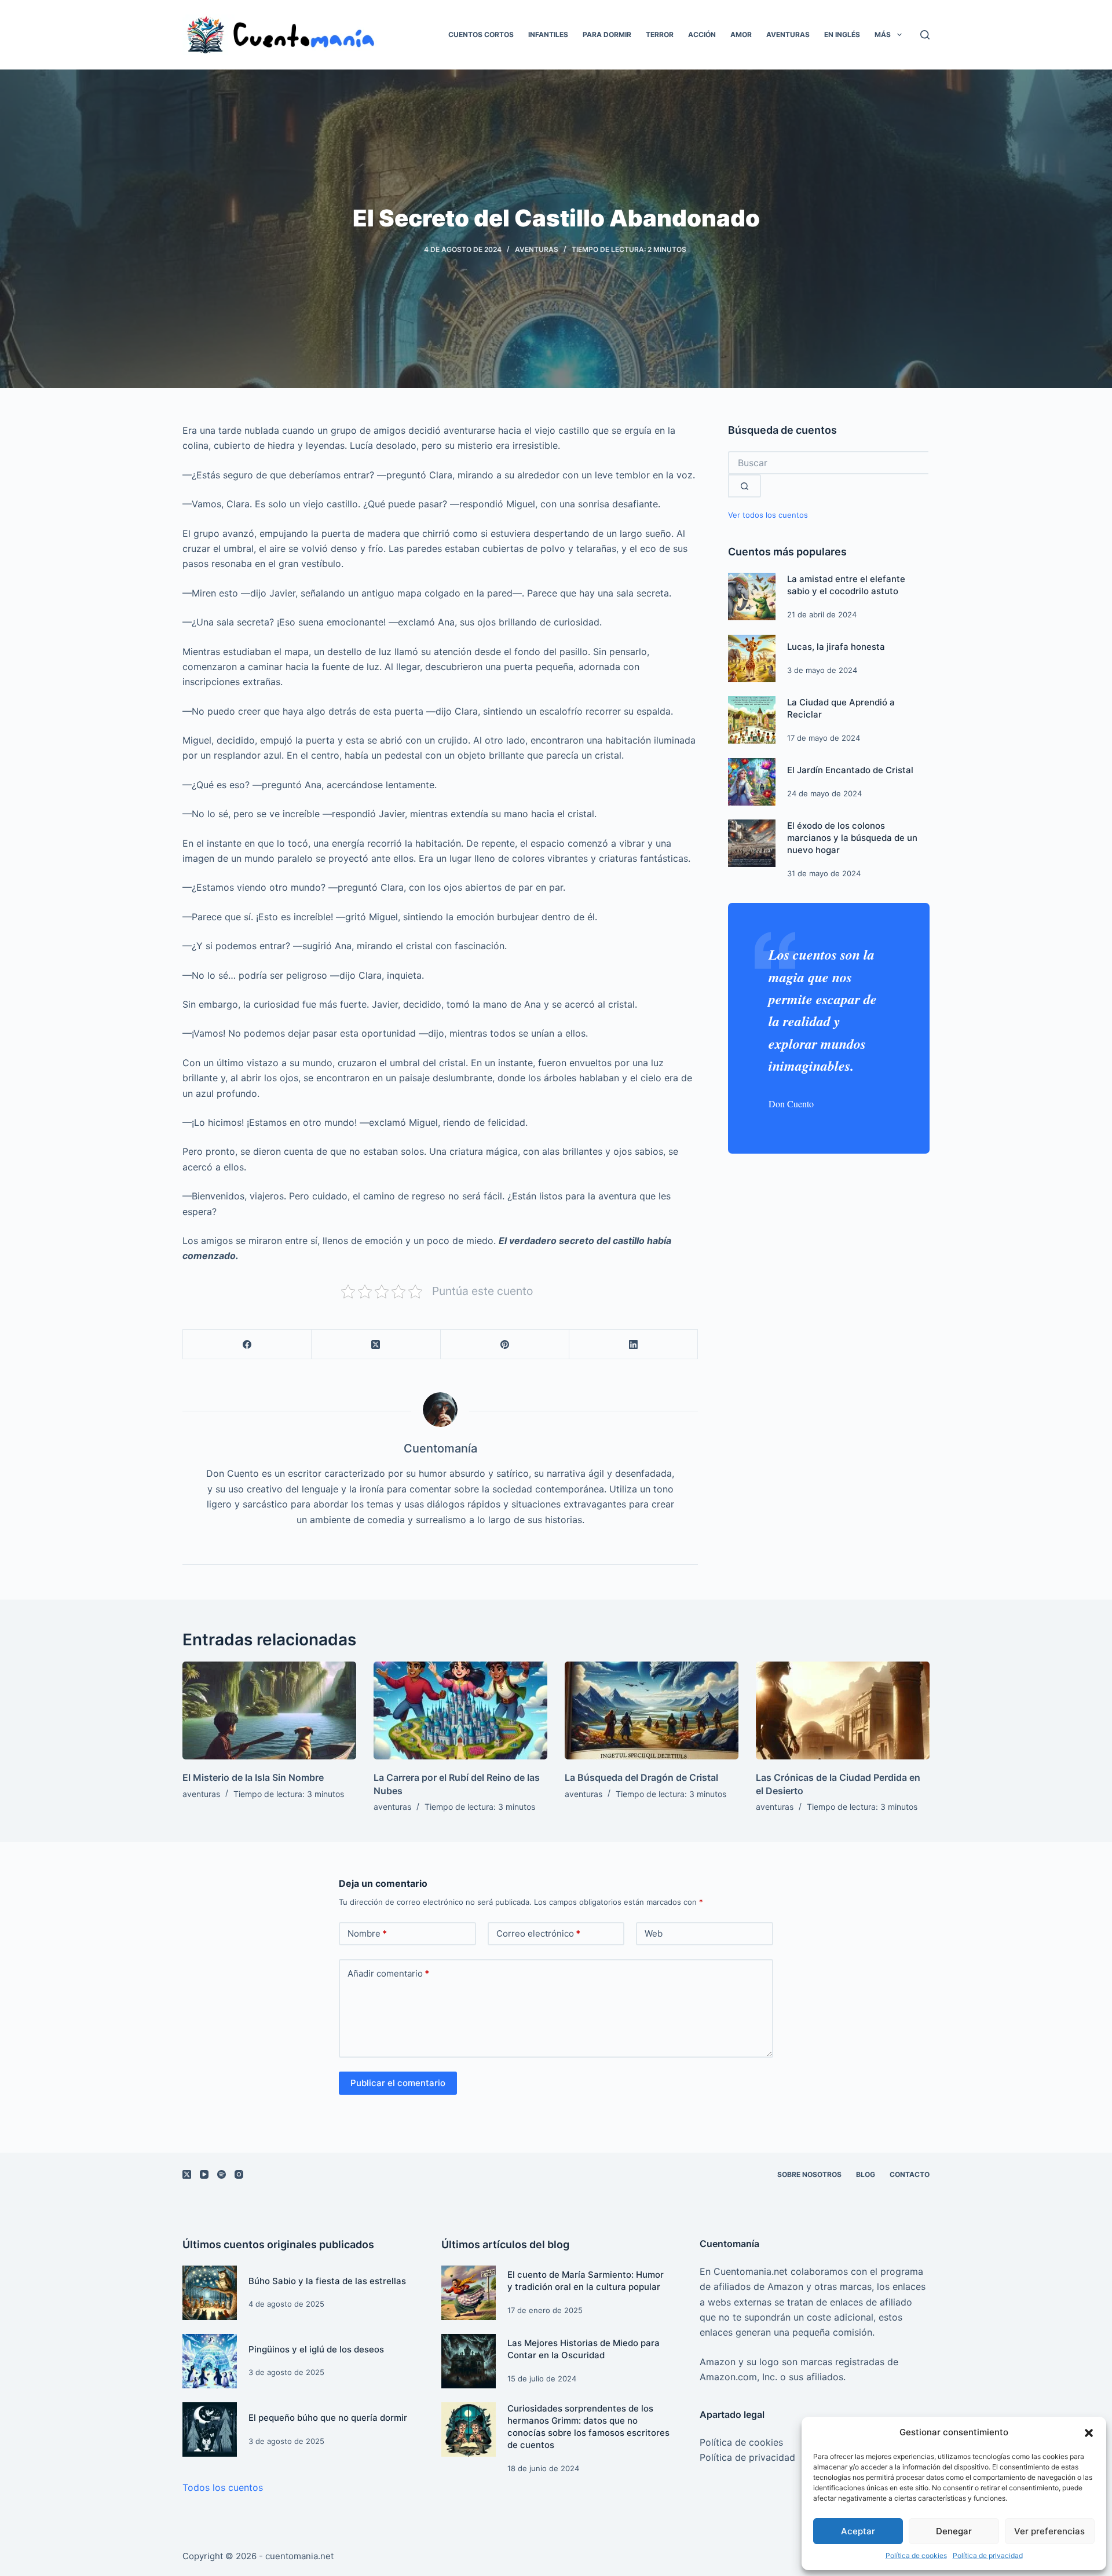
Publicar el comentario (398, 2083)
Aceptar (858, 2531)
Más (883, 34)
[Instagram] (239, 2174)
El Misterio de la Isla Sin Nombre (253, 1777)
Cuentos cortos (481, 34)
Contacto (910, 2174)
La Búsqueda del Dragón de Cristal (641, 1777)
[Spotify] (222, 2174)
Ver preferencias (1049, 2531)
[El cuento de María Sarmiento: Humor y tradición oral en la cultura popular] (469, 2293)
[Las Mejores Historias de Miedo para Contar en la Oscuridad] (469, 2361)
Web (654, 1933)
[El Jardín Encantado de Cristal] (752, 782)
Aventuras (788, 34)
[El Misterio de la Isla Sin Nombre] (269, 1710)
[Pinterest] (505, 1344)
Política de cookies (916, 2555)
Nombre (367, 1933)
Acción (702, 34)
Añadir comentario (388, 1973)
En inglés (842, 34)
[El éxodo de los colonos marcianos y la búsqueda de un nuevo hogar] (752, 843)
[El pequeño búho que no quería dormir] (210, 2429)
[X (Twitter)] (376, 1344)
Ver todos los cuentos (768, 515)
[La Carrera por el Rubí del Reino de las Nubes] (460, 1710)
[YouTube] (204, 2174)
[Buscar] (925, 35)
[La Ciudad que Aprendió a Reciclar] (752, 720)
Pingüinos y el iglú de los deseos (316, 2349)
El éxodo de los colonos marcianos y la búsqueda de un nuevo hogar (852, 838)
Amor (741, 34)
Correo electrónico (538, 1933)
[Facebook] (247, 1344)
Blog (866, 2174)
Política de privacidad (988, 2555)
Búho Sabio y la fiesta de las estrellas (327, 2281)
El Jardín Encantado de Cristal (850, 770)
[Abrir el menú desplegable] (899, 35)
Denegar (954, 2531)
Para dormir (607, 34)
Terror (660, 34)
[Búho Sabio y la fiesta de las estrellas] (210, 2293)
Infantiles (548, 34)
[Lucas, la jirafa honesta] (752, 658)
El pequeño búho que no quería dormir (328, 2418)
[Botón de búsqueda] (745, 486)
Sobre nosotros (809, 2174)
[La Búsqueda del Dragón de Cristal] (652, 1710)
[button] (1089, 2433)
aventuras (537, 249)
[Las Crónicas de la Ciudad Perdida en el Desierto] (843, 1710)
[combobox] (828, 463)
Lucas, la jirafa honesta (836, 647)
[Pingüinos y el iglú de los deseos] (210, 2361)
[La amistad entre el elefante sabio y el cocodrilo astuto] (752, 597)
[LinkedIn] (634, 1344)
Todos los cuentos (223, 2487)
